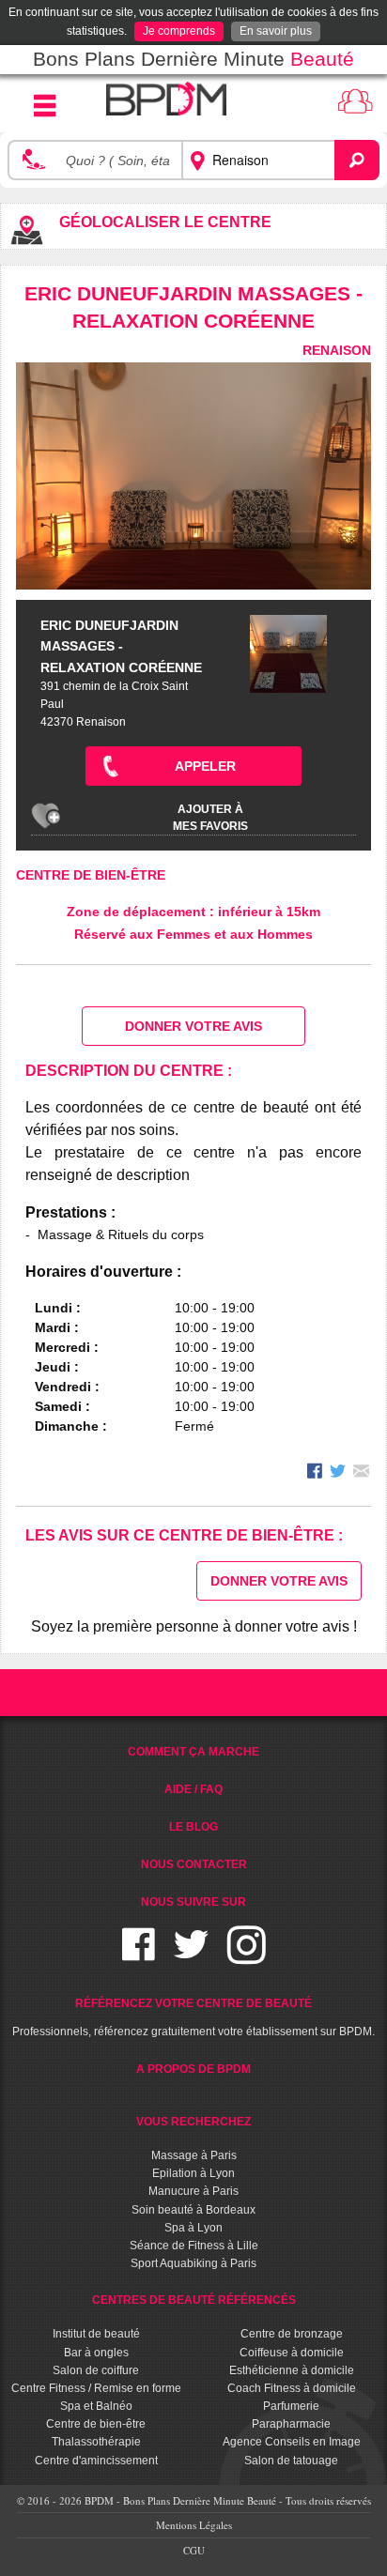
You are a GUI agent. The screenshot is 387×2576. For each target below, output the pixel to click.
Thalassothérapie (96, 2442)
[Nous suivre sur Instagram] (247, 1956)
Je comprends (179, 31)
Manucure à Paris (193, 2191)
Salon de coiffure (96, 2370)
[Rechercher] (357, 161)
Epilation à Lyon (193, 2173)
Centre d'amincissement (96, 2461)
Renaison (337, 350)
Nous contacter (194, 1864)
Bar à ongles (96, 2353)
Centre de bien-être (91, 875)
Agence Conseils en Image (292, 2442)
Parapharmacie (291, 2424)
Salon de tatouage (291, 2461)
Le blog (193, 1827)
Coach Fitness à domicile (292, 2388)
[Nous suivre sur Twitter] (191, 1956)
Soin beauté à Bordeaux (193, 2210)
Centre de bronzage (292, 2334)
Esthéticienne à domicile (292, 2370)
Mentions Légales (194, 2525)
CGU (194, 2550)
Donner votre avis (193, 1026)
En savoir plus (276, 31)
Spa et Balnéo (96, 2406)
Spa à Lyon (193, 2228)
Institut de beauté (96, 2334)
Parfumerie (291, 2406)
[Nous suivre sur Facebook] (139, 1956)
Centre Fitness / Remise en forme (96, 2388)
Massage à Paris (194, 2155)
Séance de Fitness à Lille (194, 2246)
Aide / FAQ (193, 1789)
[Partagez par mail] (361, 1473)
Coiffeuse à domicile (292, 2353)
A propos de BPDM (193, 2069)
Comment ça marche (193, 1752)
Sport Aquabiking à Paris (193, 2263)
